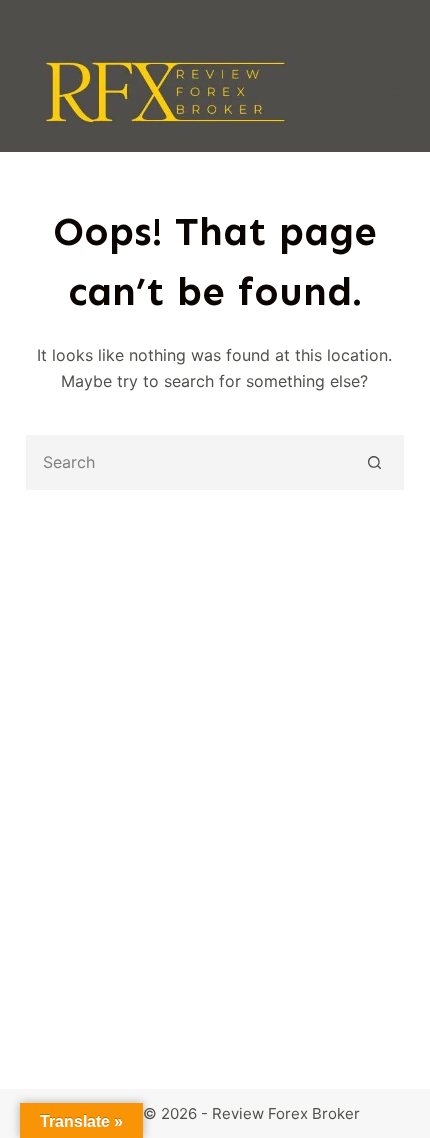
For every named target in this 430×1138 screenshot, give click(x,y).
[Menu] (395, 89)
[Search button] (374, 462)
